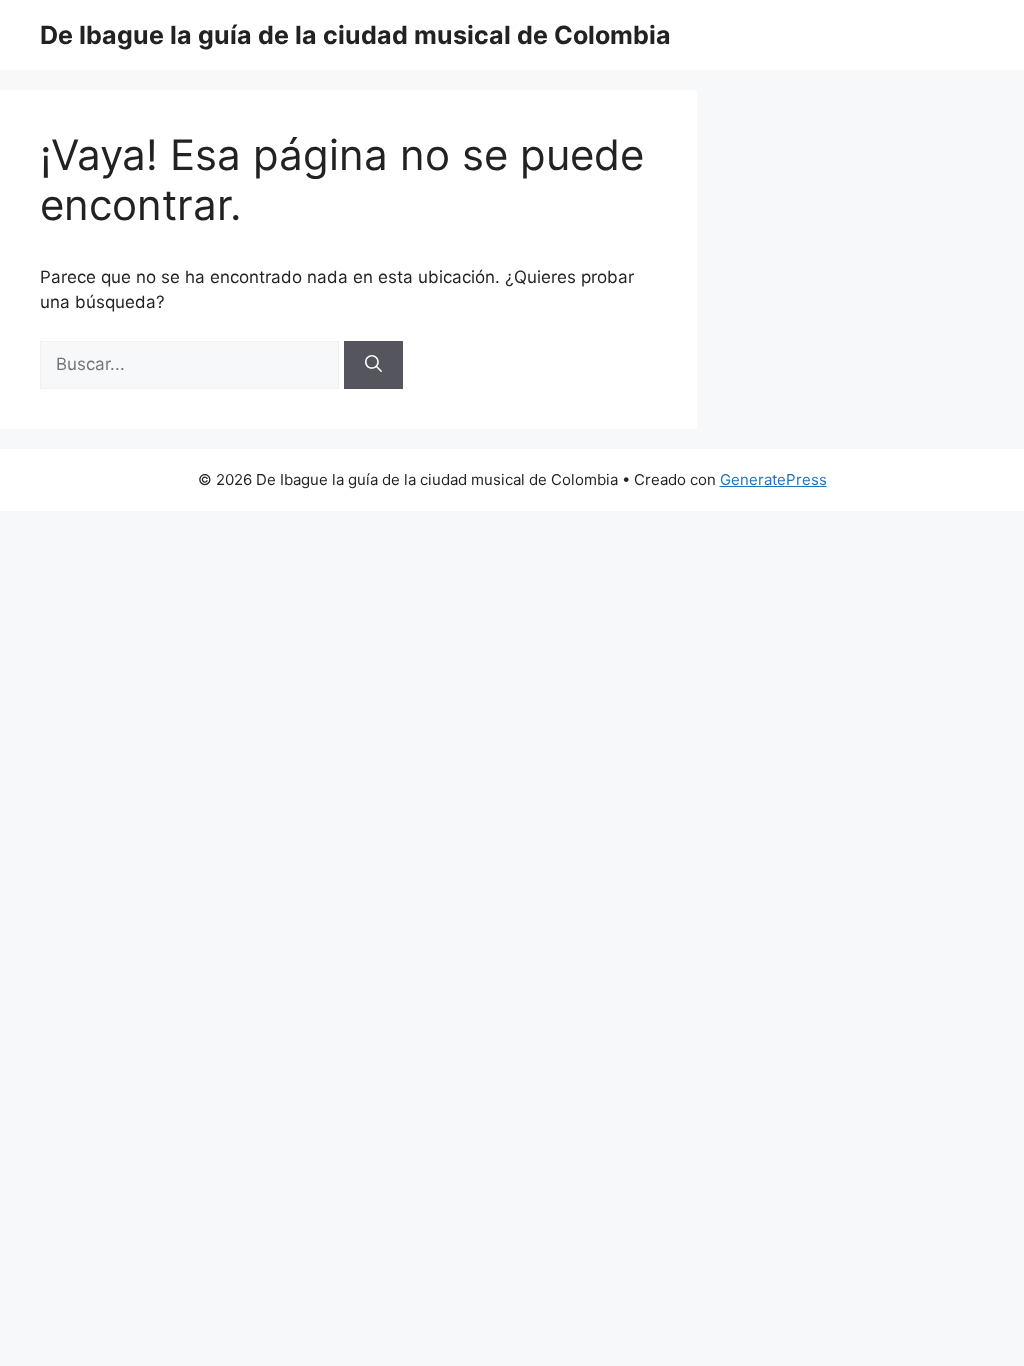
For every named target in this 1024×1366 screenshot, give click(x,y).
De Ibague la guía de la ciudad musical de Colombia (355, 35)
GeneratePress (773, 479)
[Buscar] (373, 365)
